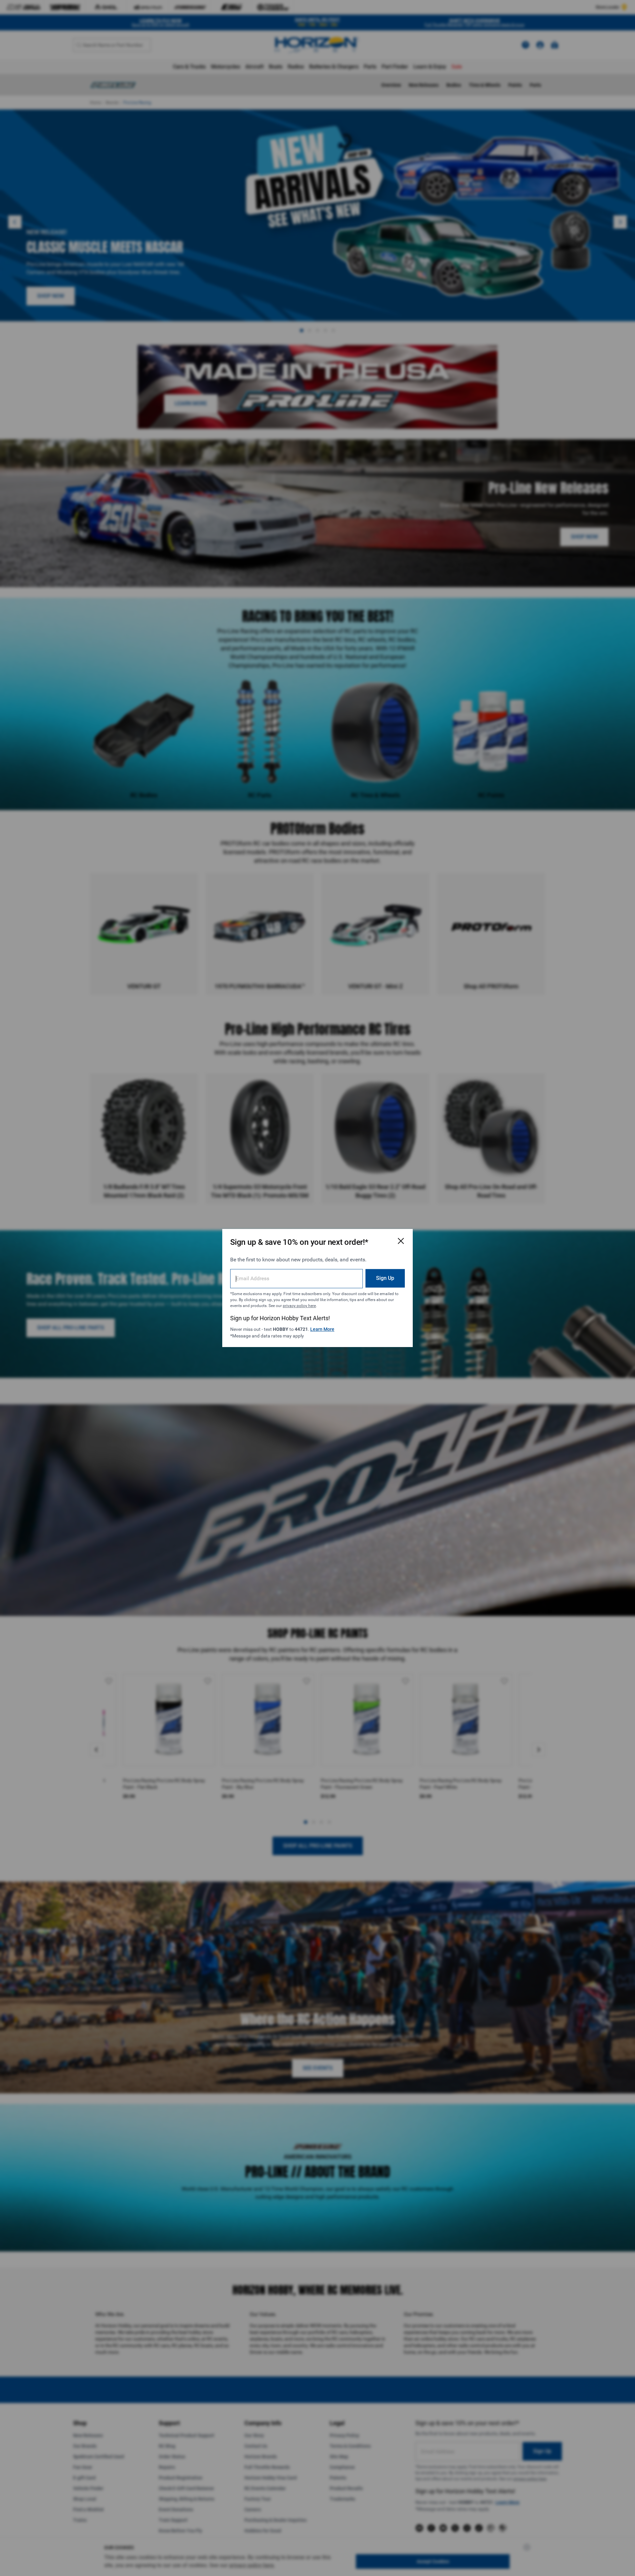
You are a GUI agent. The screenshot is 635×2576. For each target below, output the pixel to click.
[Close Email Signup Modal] (401, 1241)
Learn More (322, 1329)
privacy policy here (299, 1306)
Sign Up (385, 1278)
